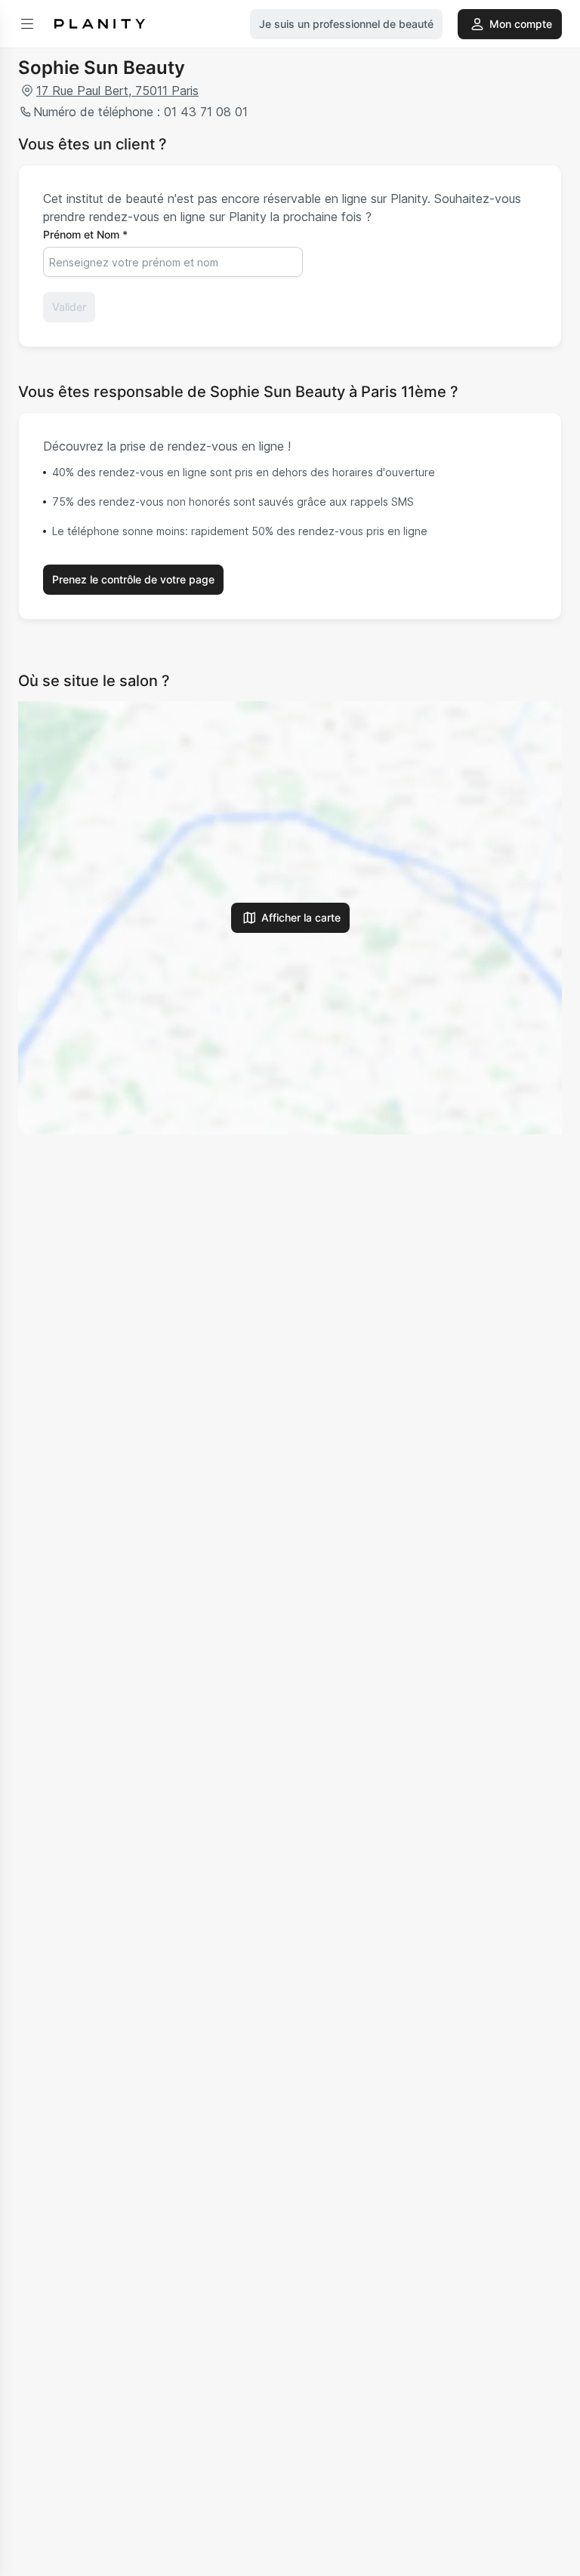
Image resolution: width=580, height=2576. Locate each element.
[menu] (27, 24)
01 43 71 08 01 (206, 112)
